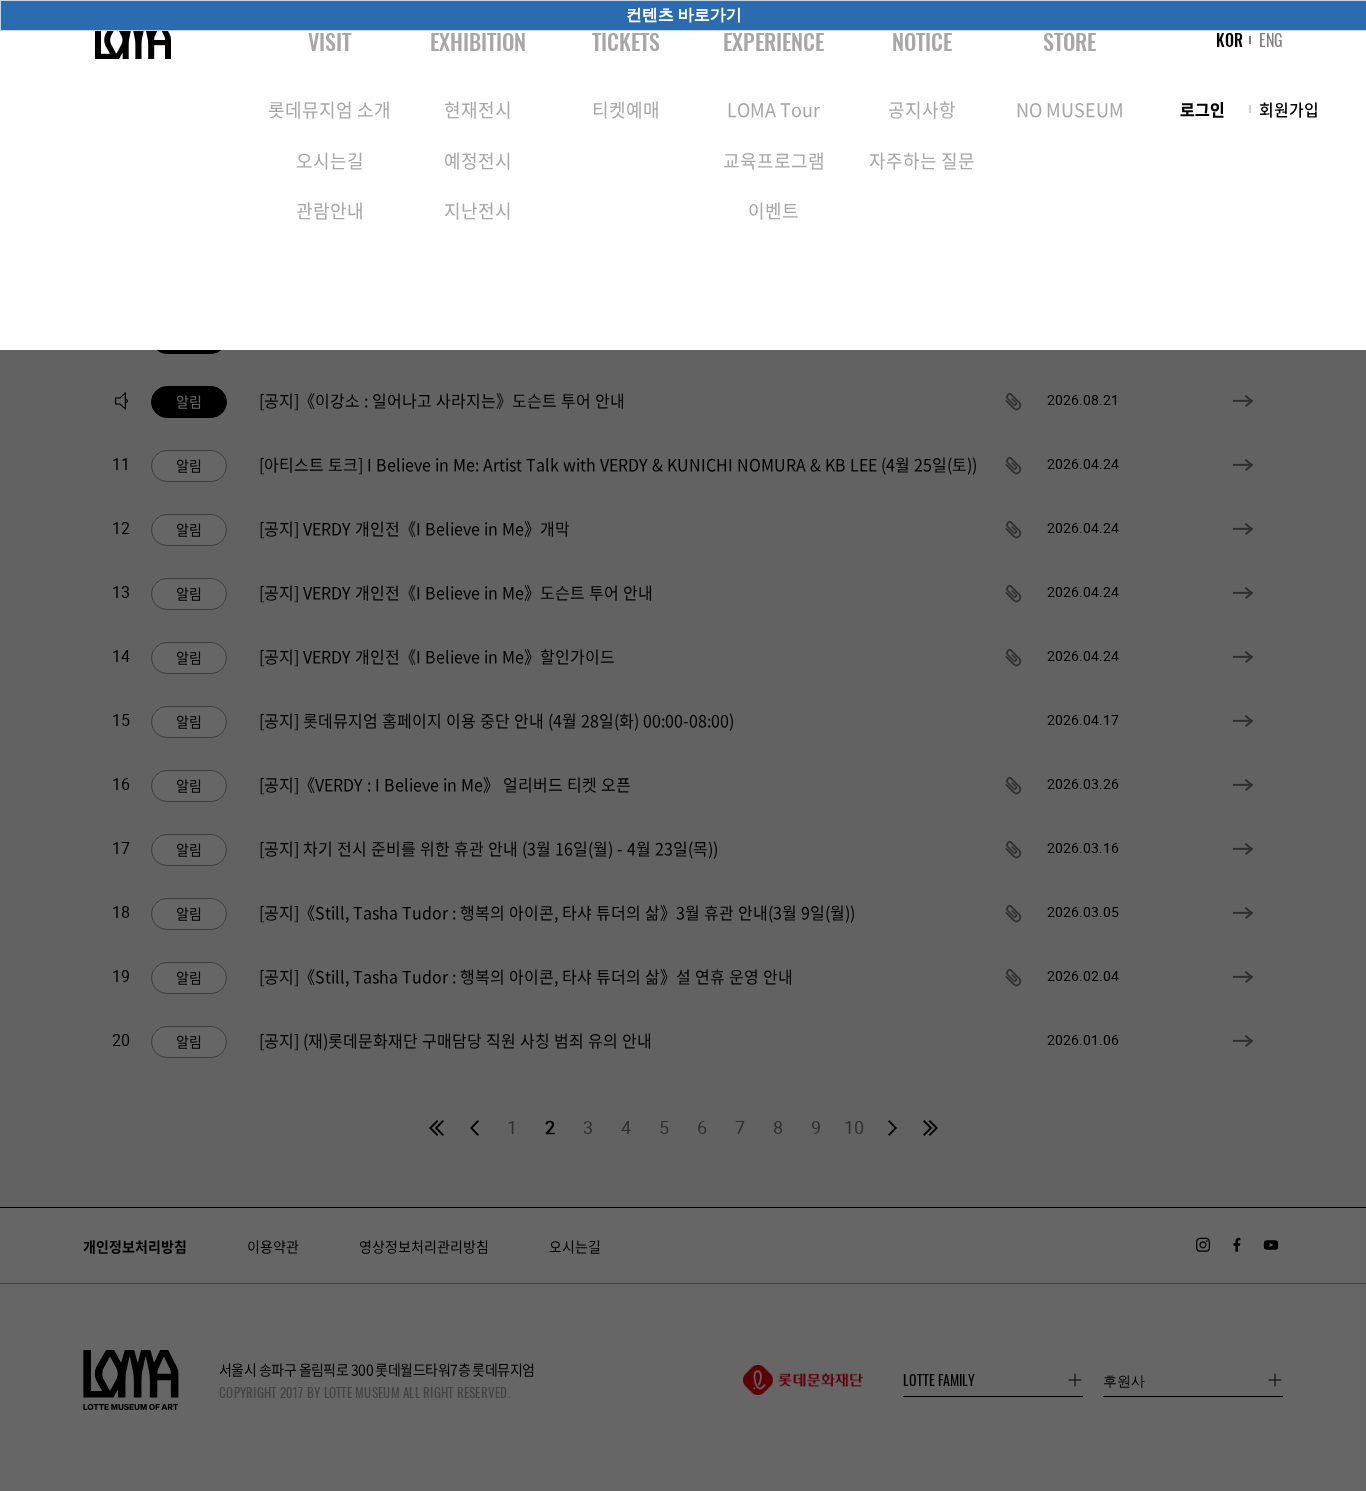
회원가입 (1289, 109)
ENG (1271, 40)
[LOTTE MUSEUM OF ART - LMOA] (133, 40)
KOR (1229, 40)
